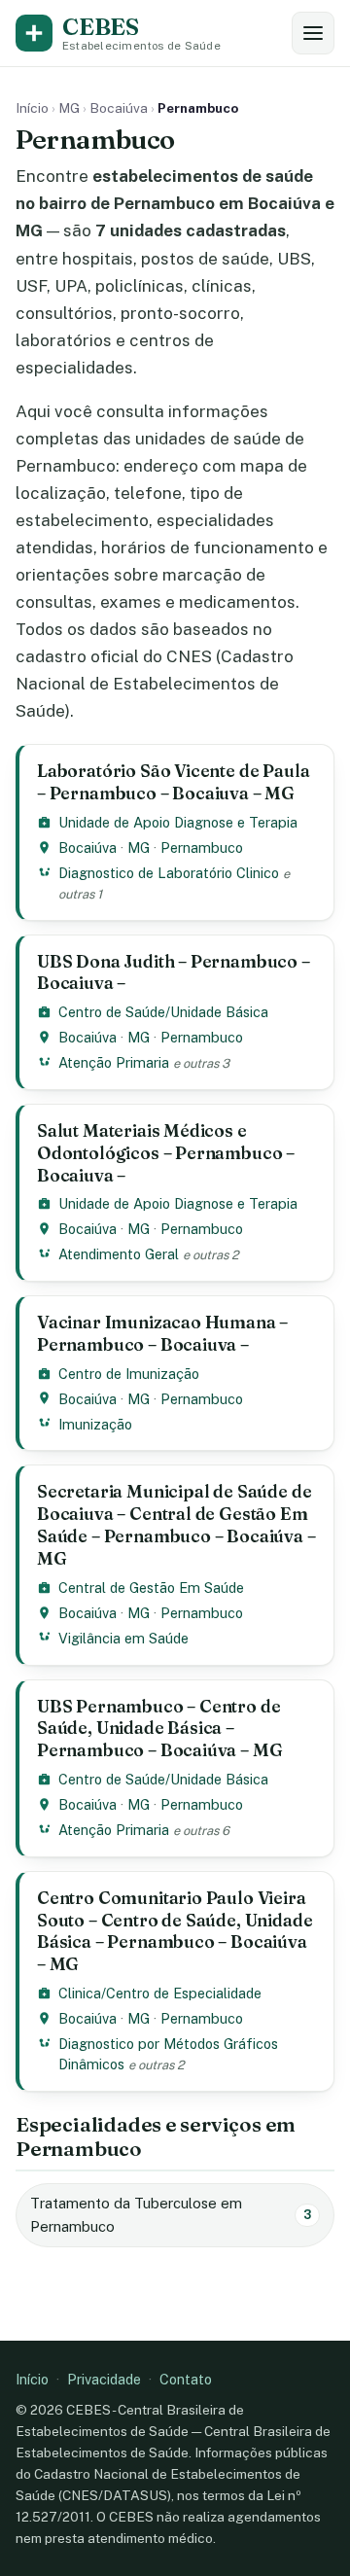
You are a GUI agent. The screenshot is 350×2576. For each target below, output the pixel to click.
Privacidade (104, 2379)
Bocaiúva (119, 108)
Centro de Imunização (129, 1374)
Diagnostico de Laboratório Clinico (169, 873)
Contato (186, 2379)
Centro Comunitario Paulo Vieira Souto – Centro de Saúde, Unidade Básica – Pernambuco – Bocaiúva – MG (175, 1931)
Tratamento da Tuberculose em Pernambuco (171, 2215)
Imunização (95, 1424)
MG (69, 108)
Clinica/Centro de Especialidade (160, 1993)
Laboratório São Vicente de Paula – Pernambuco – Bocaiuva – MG (173, 782)
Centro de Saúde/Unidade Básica (163, 1012)
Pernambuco (202, 847)
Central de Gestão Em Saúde (151, 1588)
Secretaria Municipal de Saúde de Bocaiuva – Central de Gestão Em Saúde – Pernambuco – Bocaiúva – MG (176, 1525)
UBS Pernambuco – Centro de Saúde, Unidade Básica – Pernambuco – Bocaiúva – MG (159, 1729)
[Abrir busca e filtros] (313, 33)
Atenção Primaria (114, 1062)
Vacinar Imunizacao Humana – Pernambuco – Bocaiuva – (162, 1333)
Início (32, 108)
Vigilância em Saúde (123, 1638)
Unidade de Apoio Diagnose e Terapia (178, 822)
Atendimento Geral (119, 1254)
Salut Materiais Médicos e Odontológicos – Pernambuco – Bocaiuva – (166, 1153)
